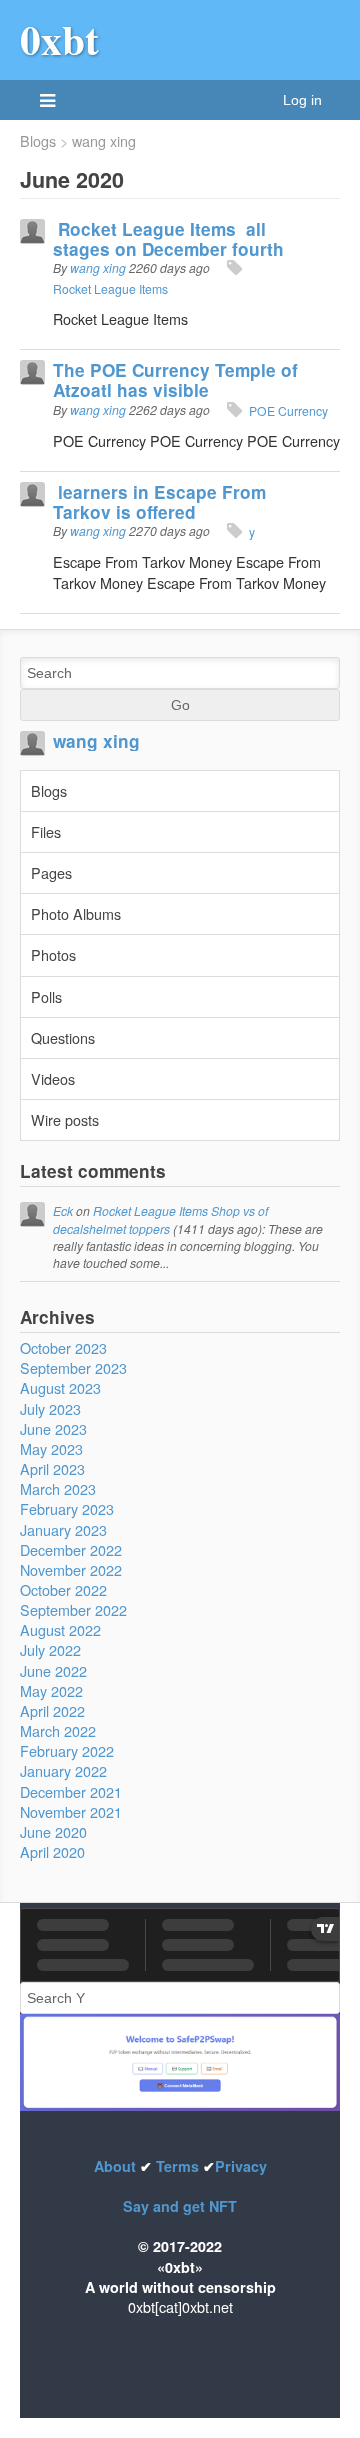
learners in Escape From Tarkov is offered (159, 502)
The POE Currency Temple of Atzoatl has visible (175, 380)
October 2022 (63, 1589)
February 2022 (67, 1750)
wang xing (104, 141)
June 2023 (53, 1428)
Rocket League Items (110, 288)
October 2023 (63, 1347)
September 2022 (73, 1609)
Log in (302, 100)
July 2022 (50, 1649)
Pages (51, 872)
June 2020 (53, 1831)
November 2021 (71, 1811)
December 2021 (71, 1791)
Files (46, 831)
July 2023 (50, 1408)
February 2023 (67, 1508)
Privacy (241, 2166)
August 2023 (60, 1387)
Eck (63, 1210)
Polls (46, 996)
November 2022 (71, 1569)
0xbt (59, 39)
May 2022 (51, 1690)
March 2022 (58, 1730)
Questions (63, 1037)
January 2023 (63, 1529)
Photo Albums (76, 913)
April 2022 (52, 1710)
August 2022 (60, 1629)
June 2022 (53, 1670)
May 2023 (51, 1448)
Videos (53, 1078)
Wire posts (65, 1119)
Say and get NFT (180, 2206)
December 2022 (71, 1549)
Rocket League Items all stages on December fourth (168, 239)
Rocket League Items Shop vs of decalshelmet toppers (160, 1219)
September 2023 (73, 1367)
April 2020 (52, 1851)
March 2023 (58, 1488)
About (117, 2166)
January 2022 (63, 1770)
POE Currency (288, 410)
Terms (177, 2166)
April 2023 (52, 1468)
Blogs (38, 141)
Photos (53, 954)
